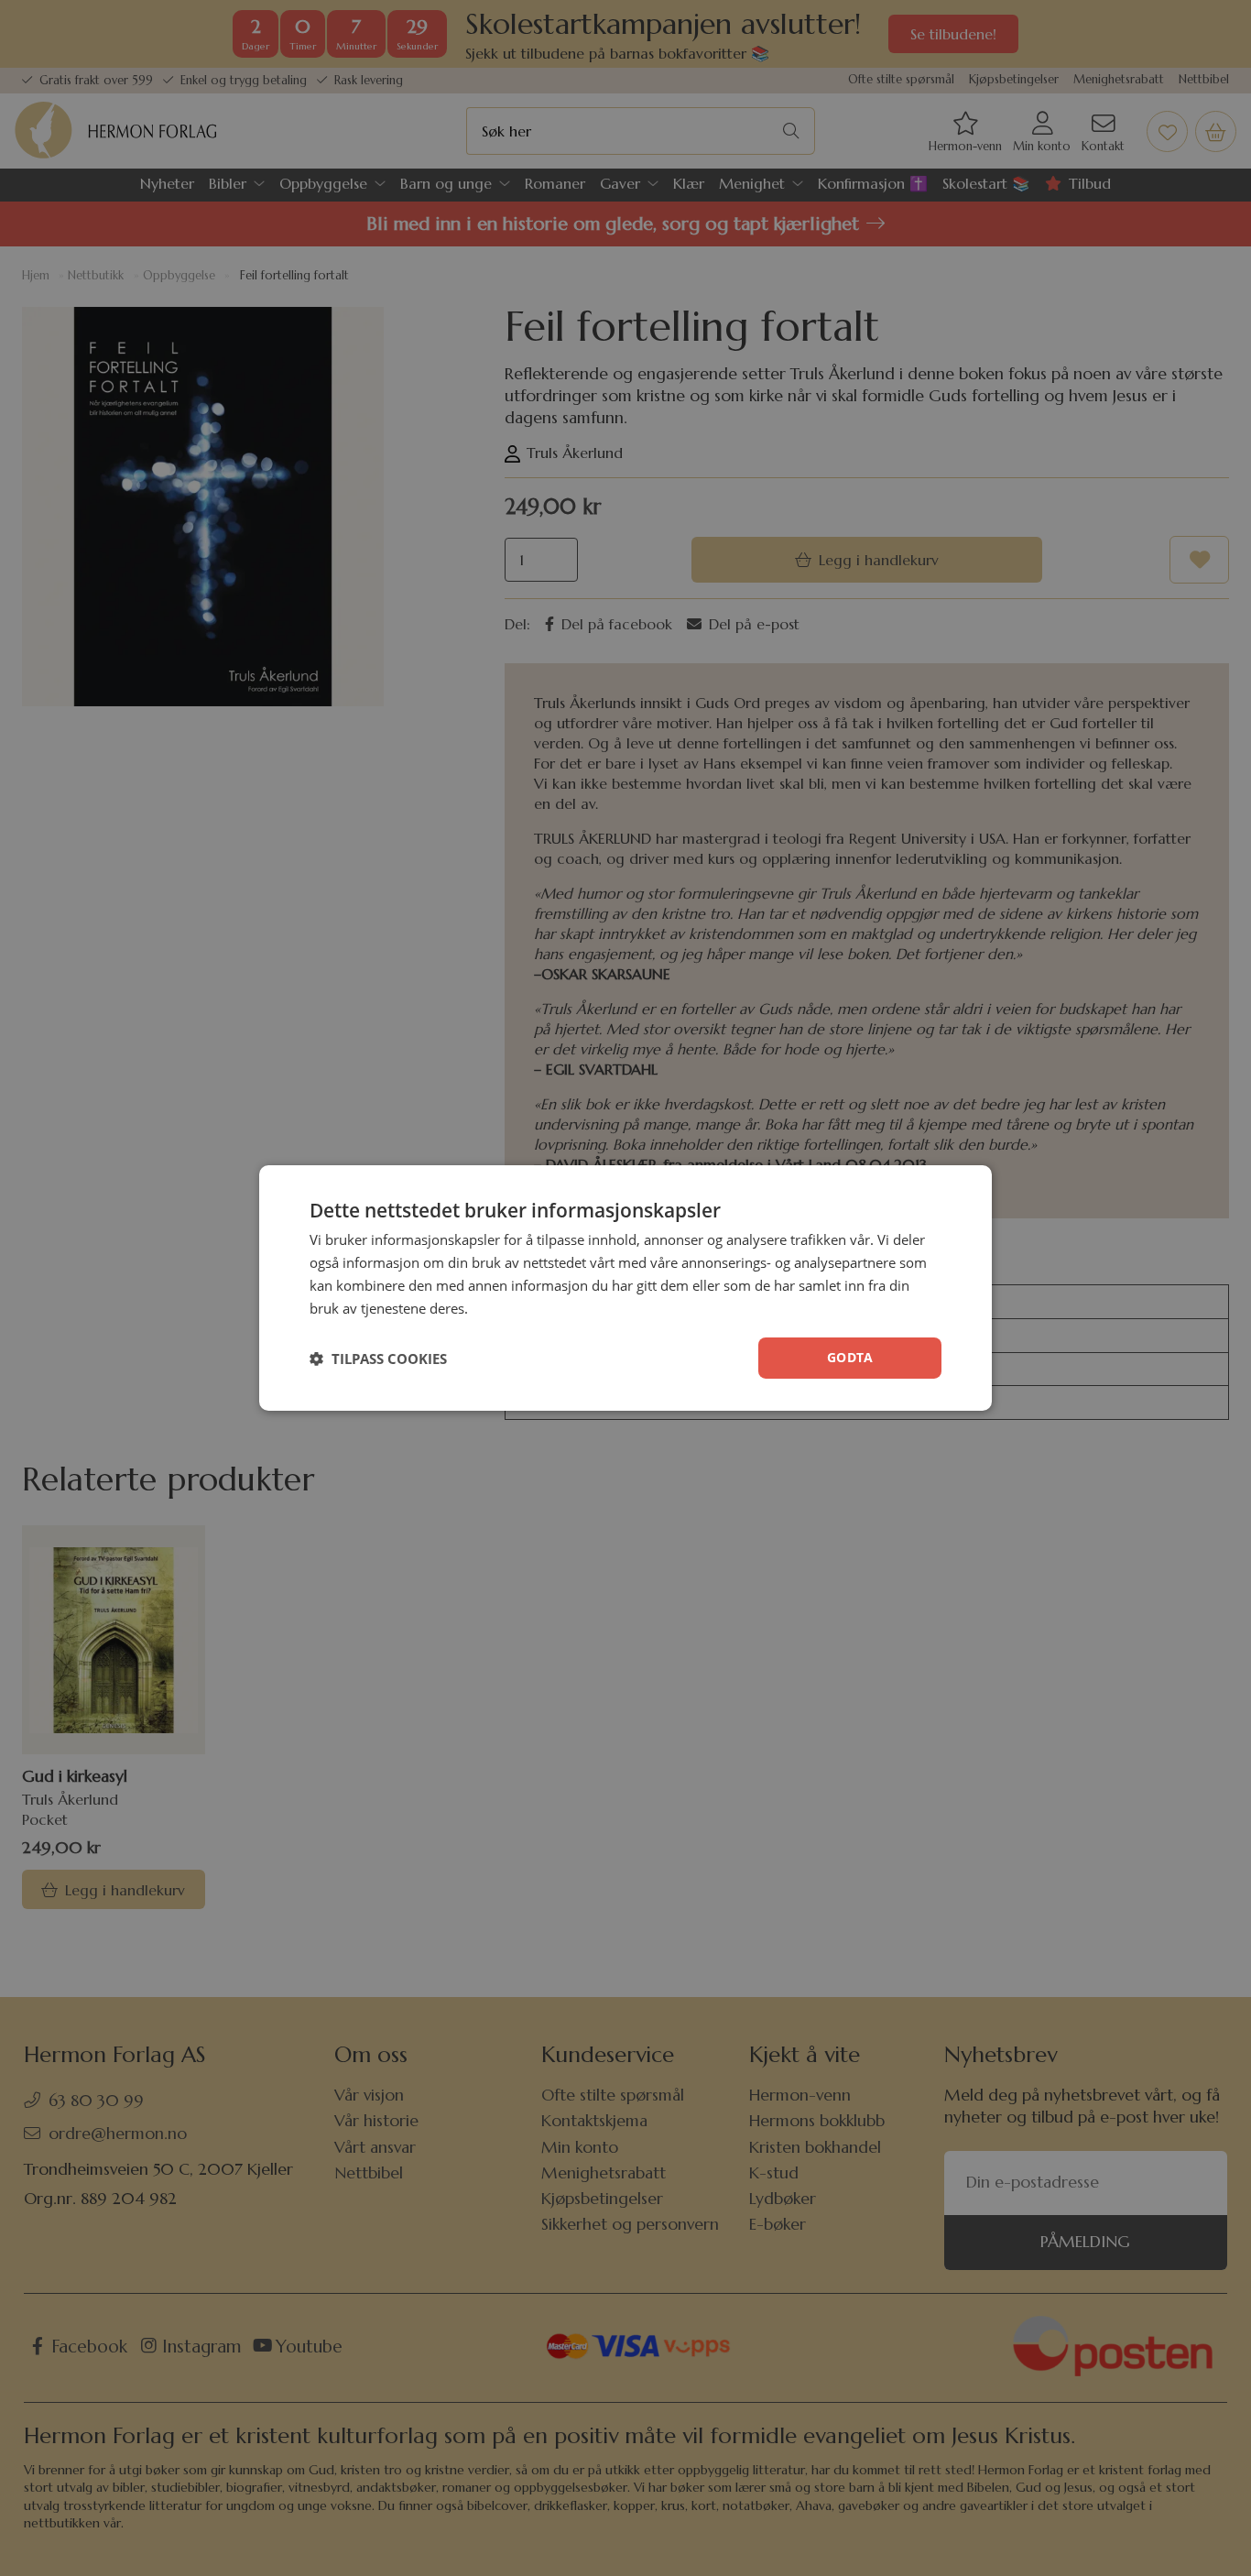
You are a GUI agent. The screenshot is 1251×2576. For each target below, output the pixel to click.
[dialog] (625, 1288)
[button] (378, 1359)
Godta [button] (850, 1357)
